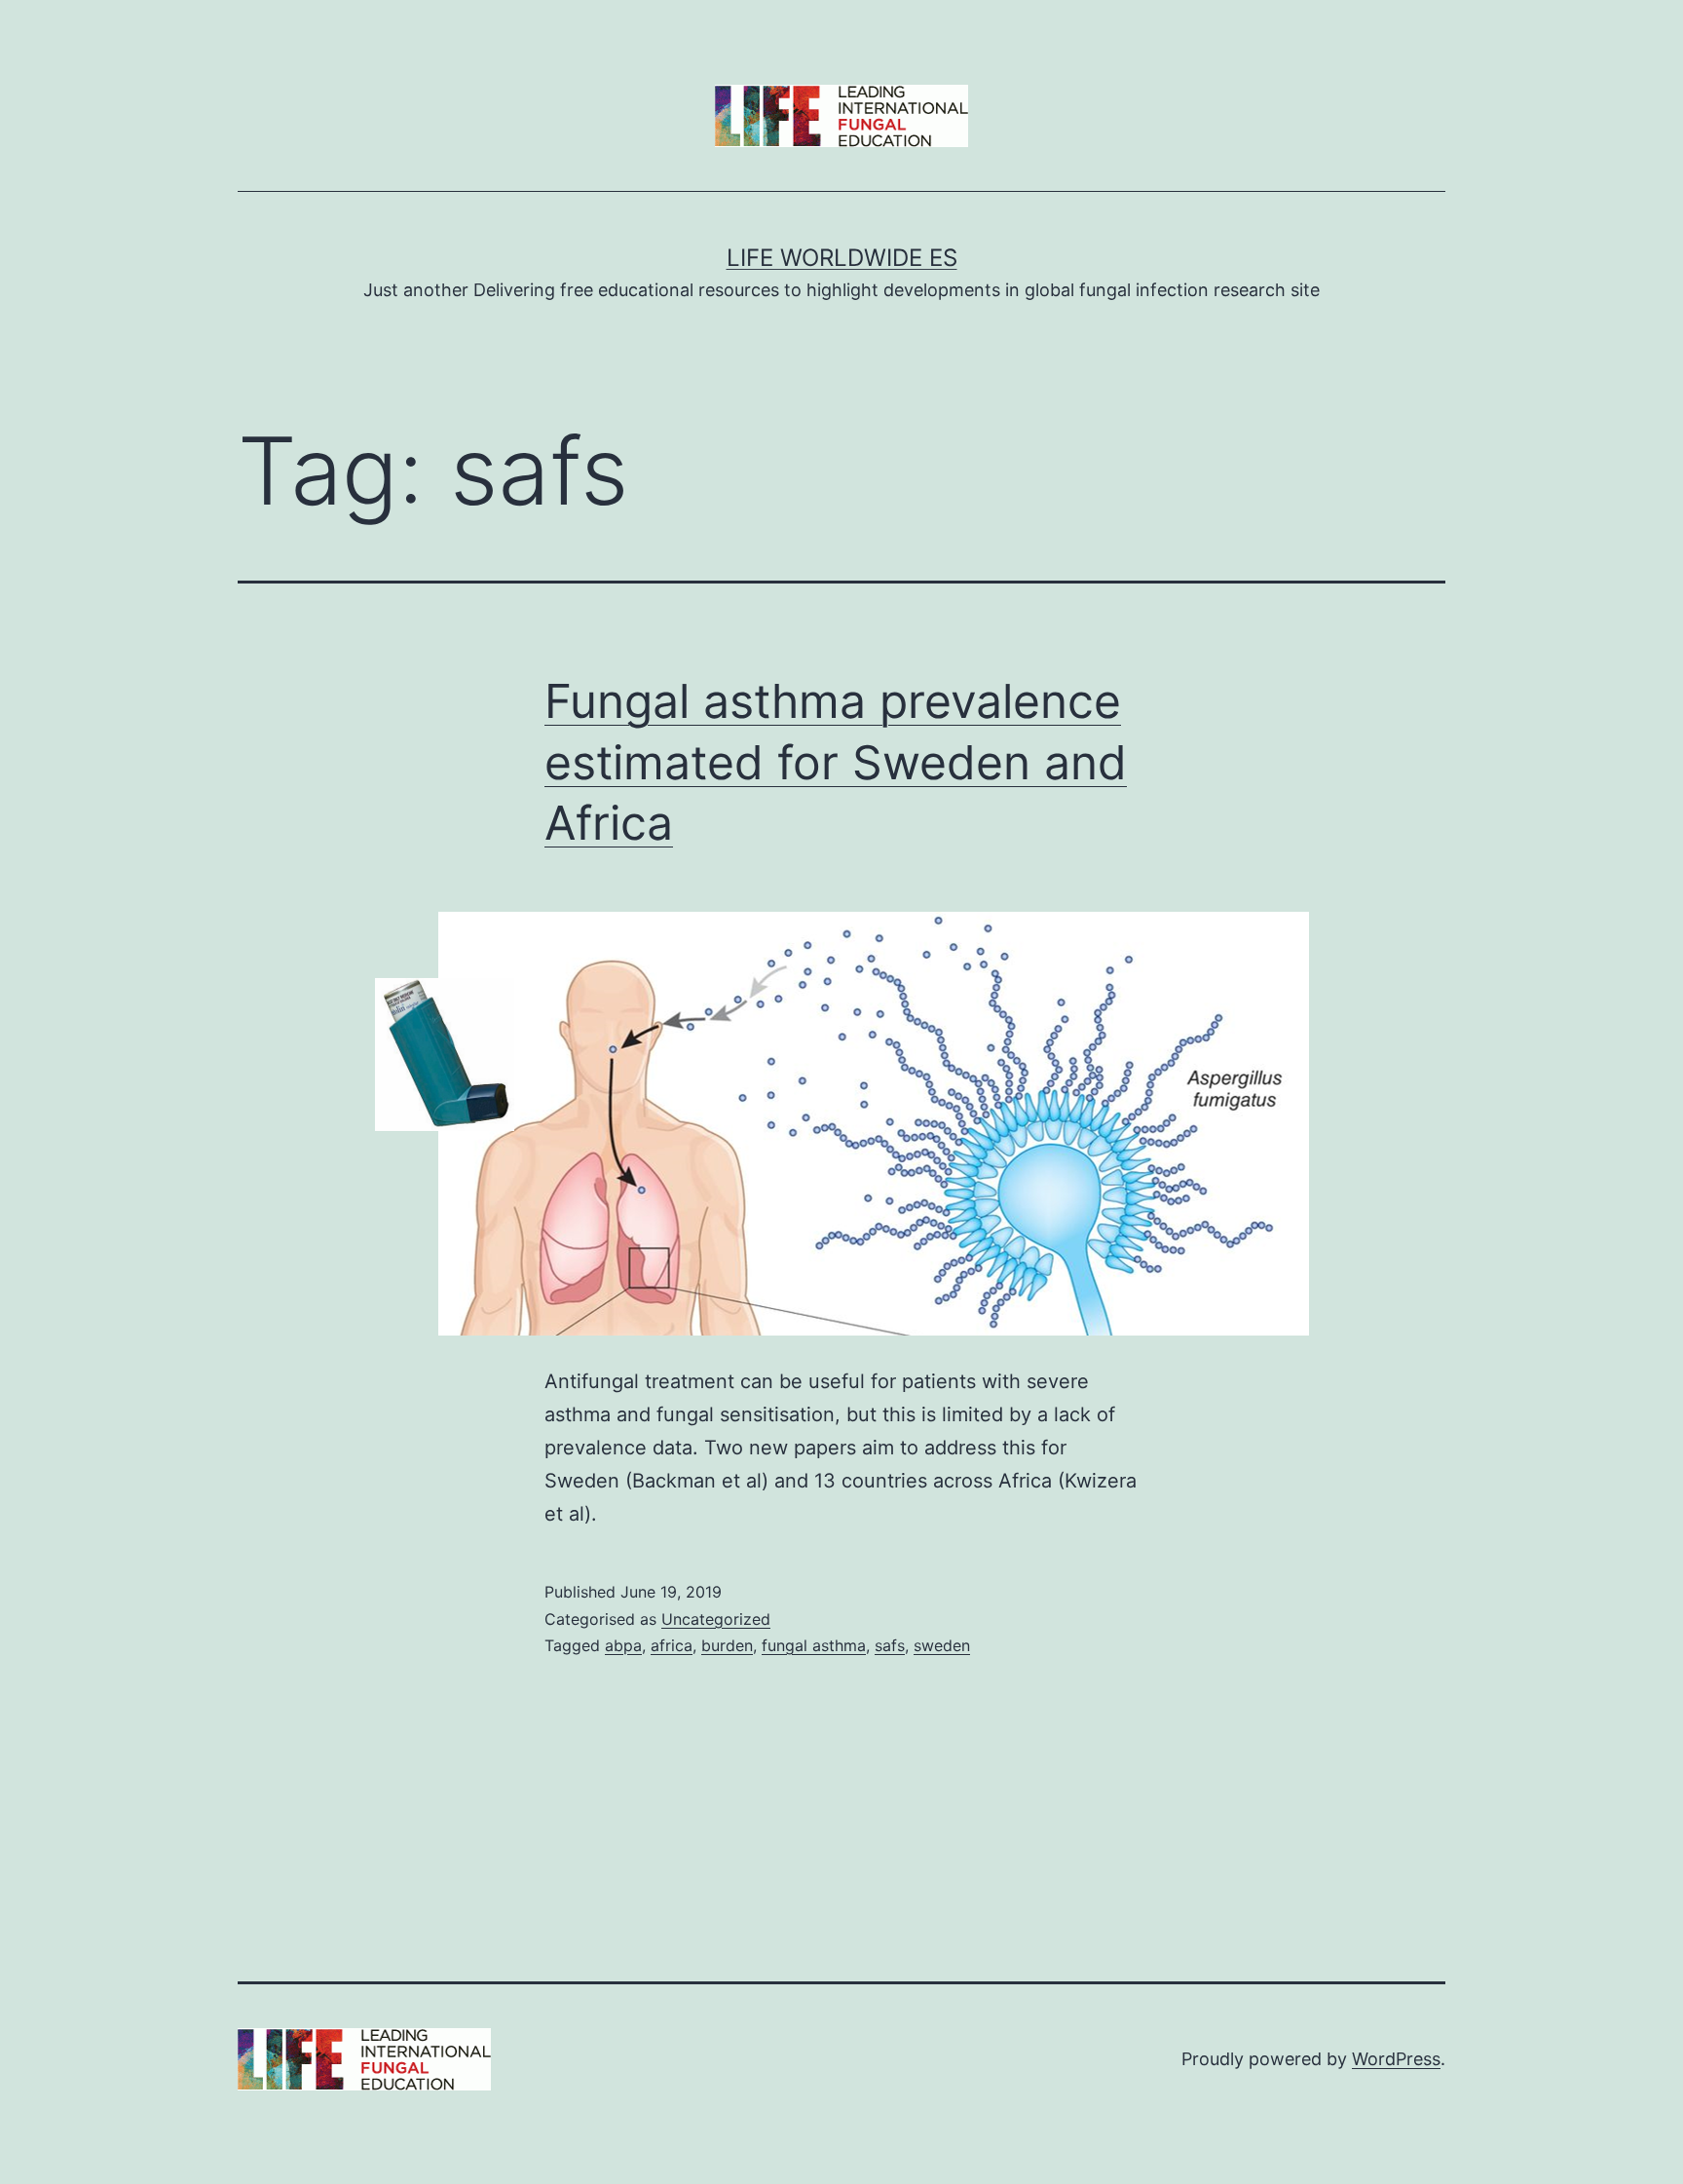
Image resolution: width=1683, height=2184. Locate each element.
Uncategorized (716, 1619)
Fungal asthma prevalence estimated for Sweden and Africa (836, 762)
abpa (623, 1645)
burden (727, 1645)
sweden (942, 1645)
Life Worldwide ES (842, 258)
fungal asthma (814, 1645)
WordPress (1396, 2059)
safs (890, 1645)
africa (672, 1645)
